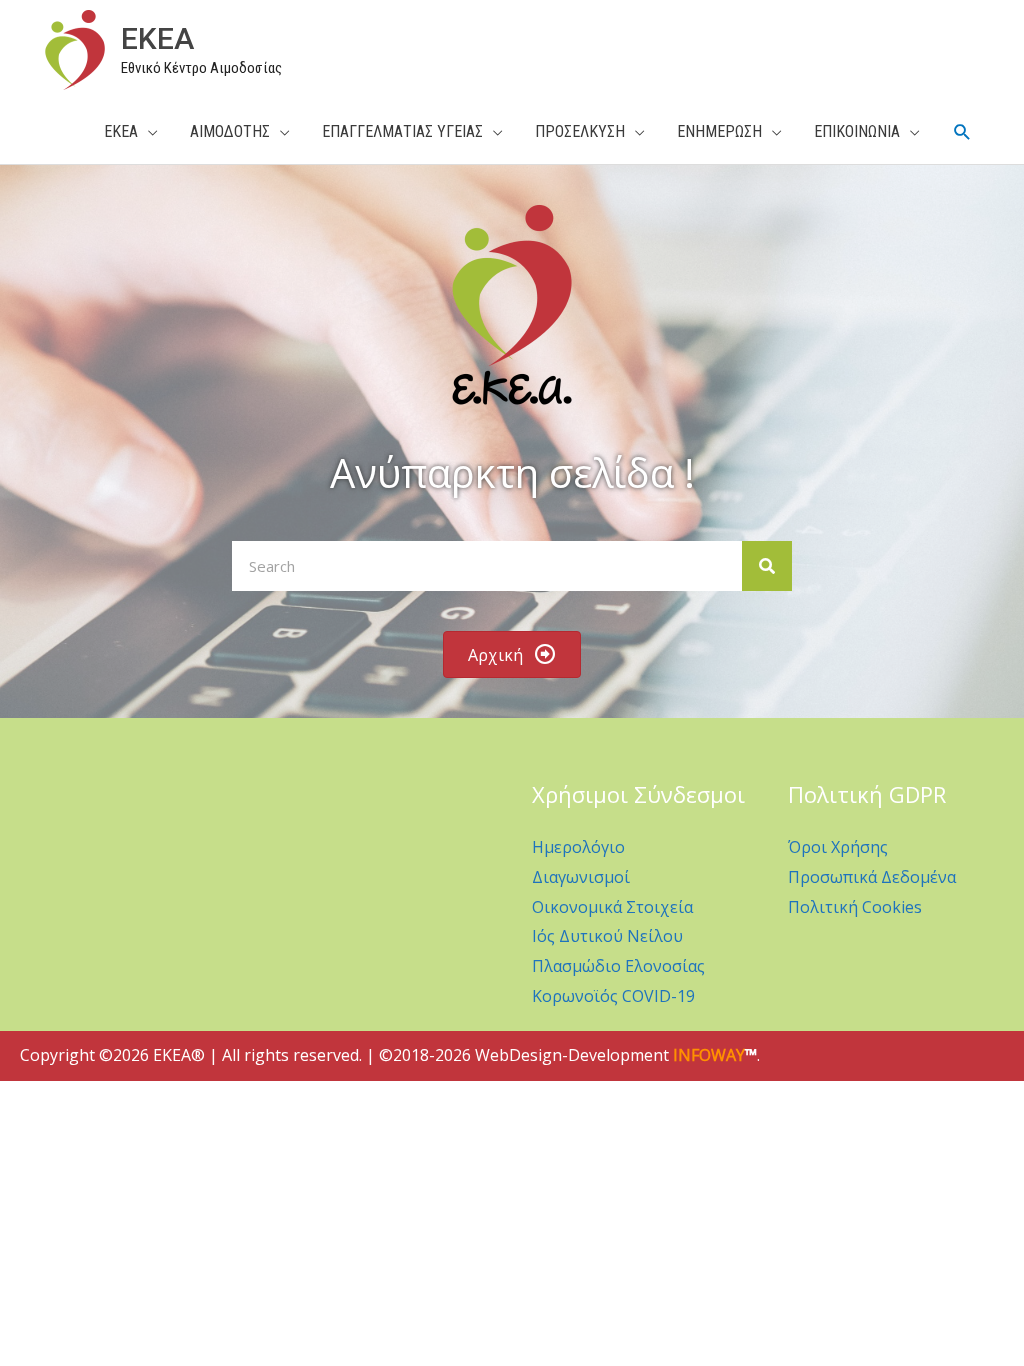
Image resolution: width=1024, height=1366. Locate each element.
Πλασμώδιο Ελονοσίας (618, 966)
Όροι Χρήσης (838, 847)
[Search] (767, 566)
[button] (962, 132)
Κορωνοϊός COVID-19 (613, 996)
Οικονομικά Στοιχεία (612, 907)
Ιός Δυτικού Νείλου (607, 936)
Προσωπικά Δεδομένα (872, 877)
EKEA (157, 38)
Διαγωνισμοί (581, 877)
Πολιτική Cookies (855, 907)
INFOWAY (709, 1055)
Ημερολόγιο (578, 847)
